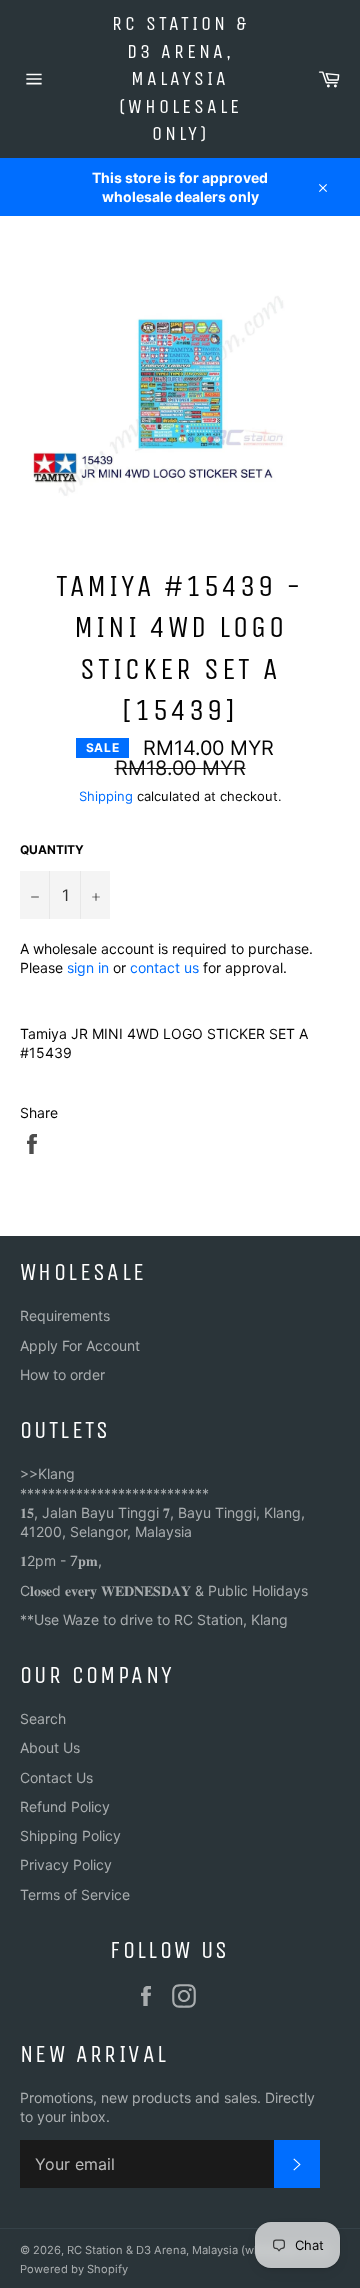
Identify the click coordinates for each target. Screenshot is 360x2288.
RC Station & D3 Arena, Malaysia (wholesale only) (180, 78)
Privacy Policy (66, 1864)
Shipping (106, 796)
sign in (88, 967)
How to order (62, 1374)
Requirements (65, 1315)
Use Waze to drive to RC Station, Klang (161, 1619)
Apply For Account (80, 1345)
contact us (164, 967)
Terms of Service (75, 1894)
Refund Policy (65, 1806)
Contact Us (56, 1777)
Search (43, 1718)
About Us (50, 1747)
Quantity (52, 849)
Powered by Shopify (74, 2269)
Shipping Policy (70, 1835)
